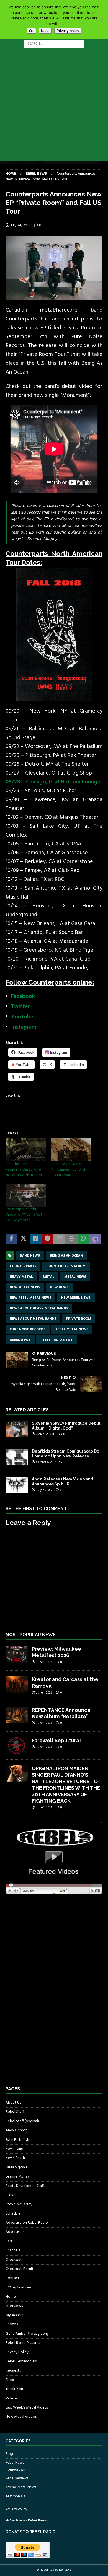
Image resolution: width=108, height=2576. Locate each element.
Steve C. (12, 2195)
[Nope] (101, 20)
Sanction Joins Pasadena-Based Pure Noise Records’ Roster (24, 1170)
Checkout (14, 2260)
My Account (16, 2315)
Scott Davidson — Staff (25, 2186)
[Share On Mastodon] (95, 1239)
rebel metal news (72, 1329)
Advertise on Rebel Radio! (27, 2223)
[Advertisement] (54, 107)
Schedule (13, 2214)
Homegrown (15, 2470)
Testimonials (15, 2496)
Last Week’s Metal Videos (27, 2408)
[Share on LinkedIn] (36, 1239)
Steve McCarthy (19, 2204)
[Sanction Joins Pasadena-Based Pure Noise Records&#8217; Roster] (26, 1150)
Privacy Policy (17, 2352)
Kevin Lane (14, 2149)
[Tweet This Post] (23, 1239)
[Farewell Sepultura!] (17, 1746)
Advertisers (15, 2232)
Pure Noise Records (28, 1329)
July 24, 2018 (20, 225)
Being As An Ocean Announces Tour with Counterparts (69, 1170)
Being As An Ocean (66, 1256)
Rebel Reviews (17, 2478)
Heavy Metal (21, 1277)
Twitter (20, 1007)
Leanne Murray (18, 2177)
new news (59, 1287)
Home (11, 2297)
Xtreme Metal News (21, 2487)
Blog (9, 2454)
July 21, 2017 (44, 1490)
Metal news (75, 1277)
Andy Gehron (16, 2130)
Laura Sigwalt (16, 2167)
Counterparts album (66, 1266)
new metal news (25, 1287)
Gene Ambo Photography (27, 2334)
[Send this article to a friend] (59, 1239)
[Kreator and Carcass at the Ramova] (17, 1684)
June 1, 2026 (44, 1662)
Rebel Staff (15, 2112)
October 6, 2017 (46, 1462)
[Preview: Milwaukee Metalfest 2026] (17, 1654)
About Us (13, 2103)
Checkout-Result (20, 2269)
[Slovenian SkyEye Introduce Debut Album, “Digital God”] (17, 1429)
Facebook (23, 996)
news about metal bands (33, 1319)
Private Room (79, 1319)
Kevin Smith (15, 2158)
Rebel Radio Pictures (23, 2343)
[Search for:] (54, 44)
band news (30, 1256)
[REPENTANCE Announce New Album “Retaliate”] (17, 1715)
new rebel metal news (30, 1298)
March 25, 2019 (46, 1434)
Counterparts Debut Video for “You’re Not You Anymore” (24, 1215)
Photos (12, 2324)
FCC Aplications (18, 2288)
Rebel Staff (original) (22, 2121)
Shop (10, 2380)
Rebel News (20, 1340)
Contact (12, 2278)
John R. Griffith (17, 2140)
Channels (13, 2250)
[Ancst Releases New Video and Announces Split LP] (17, 1485)
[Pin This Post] (47, 1239)
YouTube (22, 1017)
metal (49, 1277)
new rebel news (76, 1298)
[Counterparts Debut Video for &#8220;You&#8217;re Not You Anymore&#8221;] (26, 1195)
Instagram (24, 1027)
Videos (11, 2398)
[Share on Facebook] (11, 1239)
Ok (31, 31)
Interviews (14, 2306)
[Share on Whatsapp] (83, 1239)
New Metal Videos (21, 2417)
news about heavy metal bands (39, 1308)
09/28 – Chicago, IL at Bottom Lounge (53, 782)
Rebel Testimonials (21, 2361)
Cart (9, 2241)
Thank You (14, 2389)
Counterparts (23, 1266)
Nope (45, 31)
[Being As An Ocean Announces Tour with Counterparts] (71, 1150)
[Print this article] (71, 1239)
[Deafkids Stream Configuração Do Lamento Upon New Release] (17, 1457)
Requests (13, 2371)
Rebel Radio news (56, 1340)
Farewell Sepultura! (56, 1740)
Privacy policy (68, 31)
